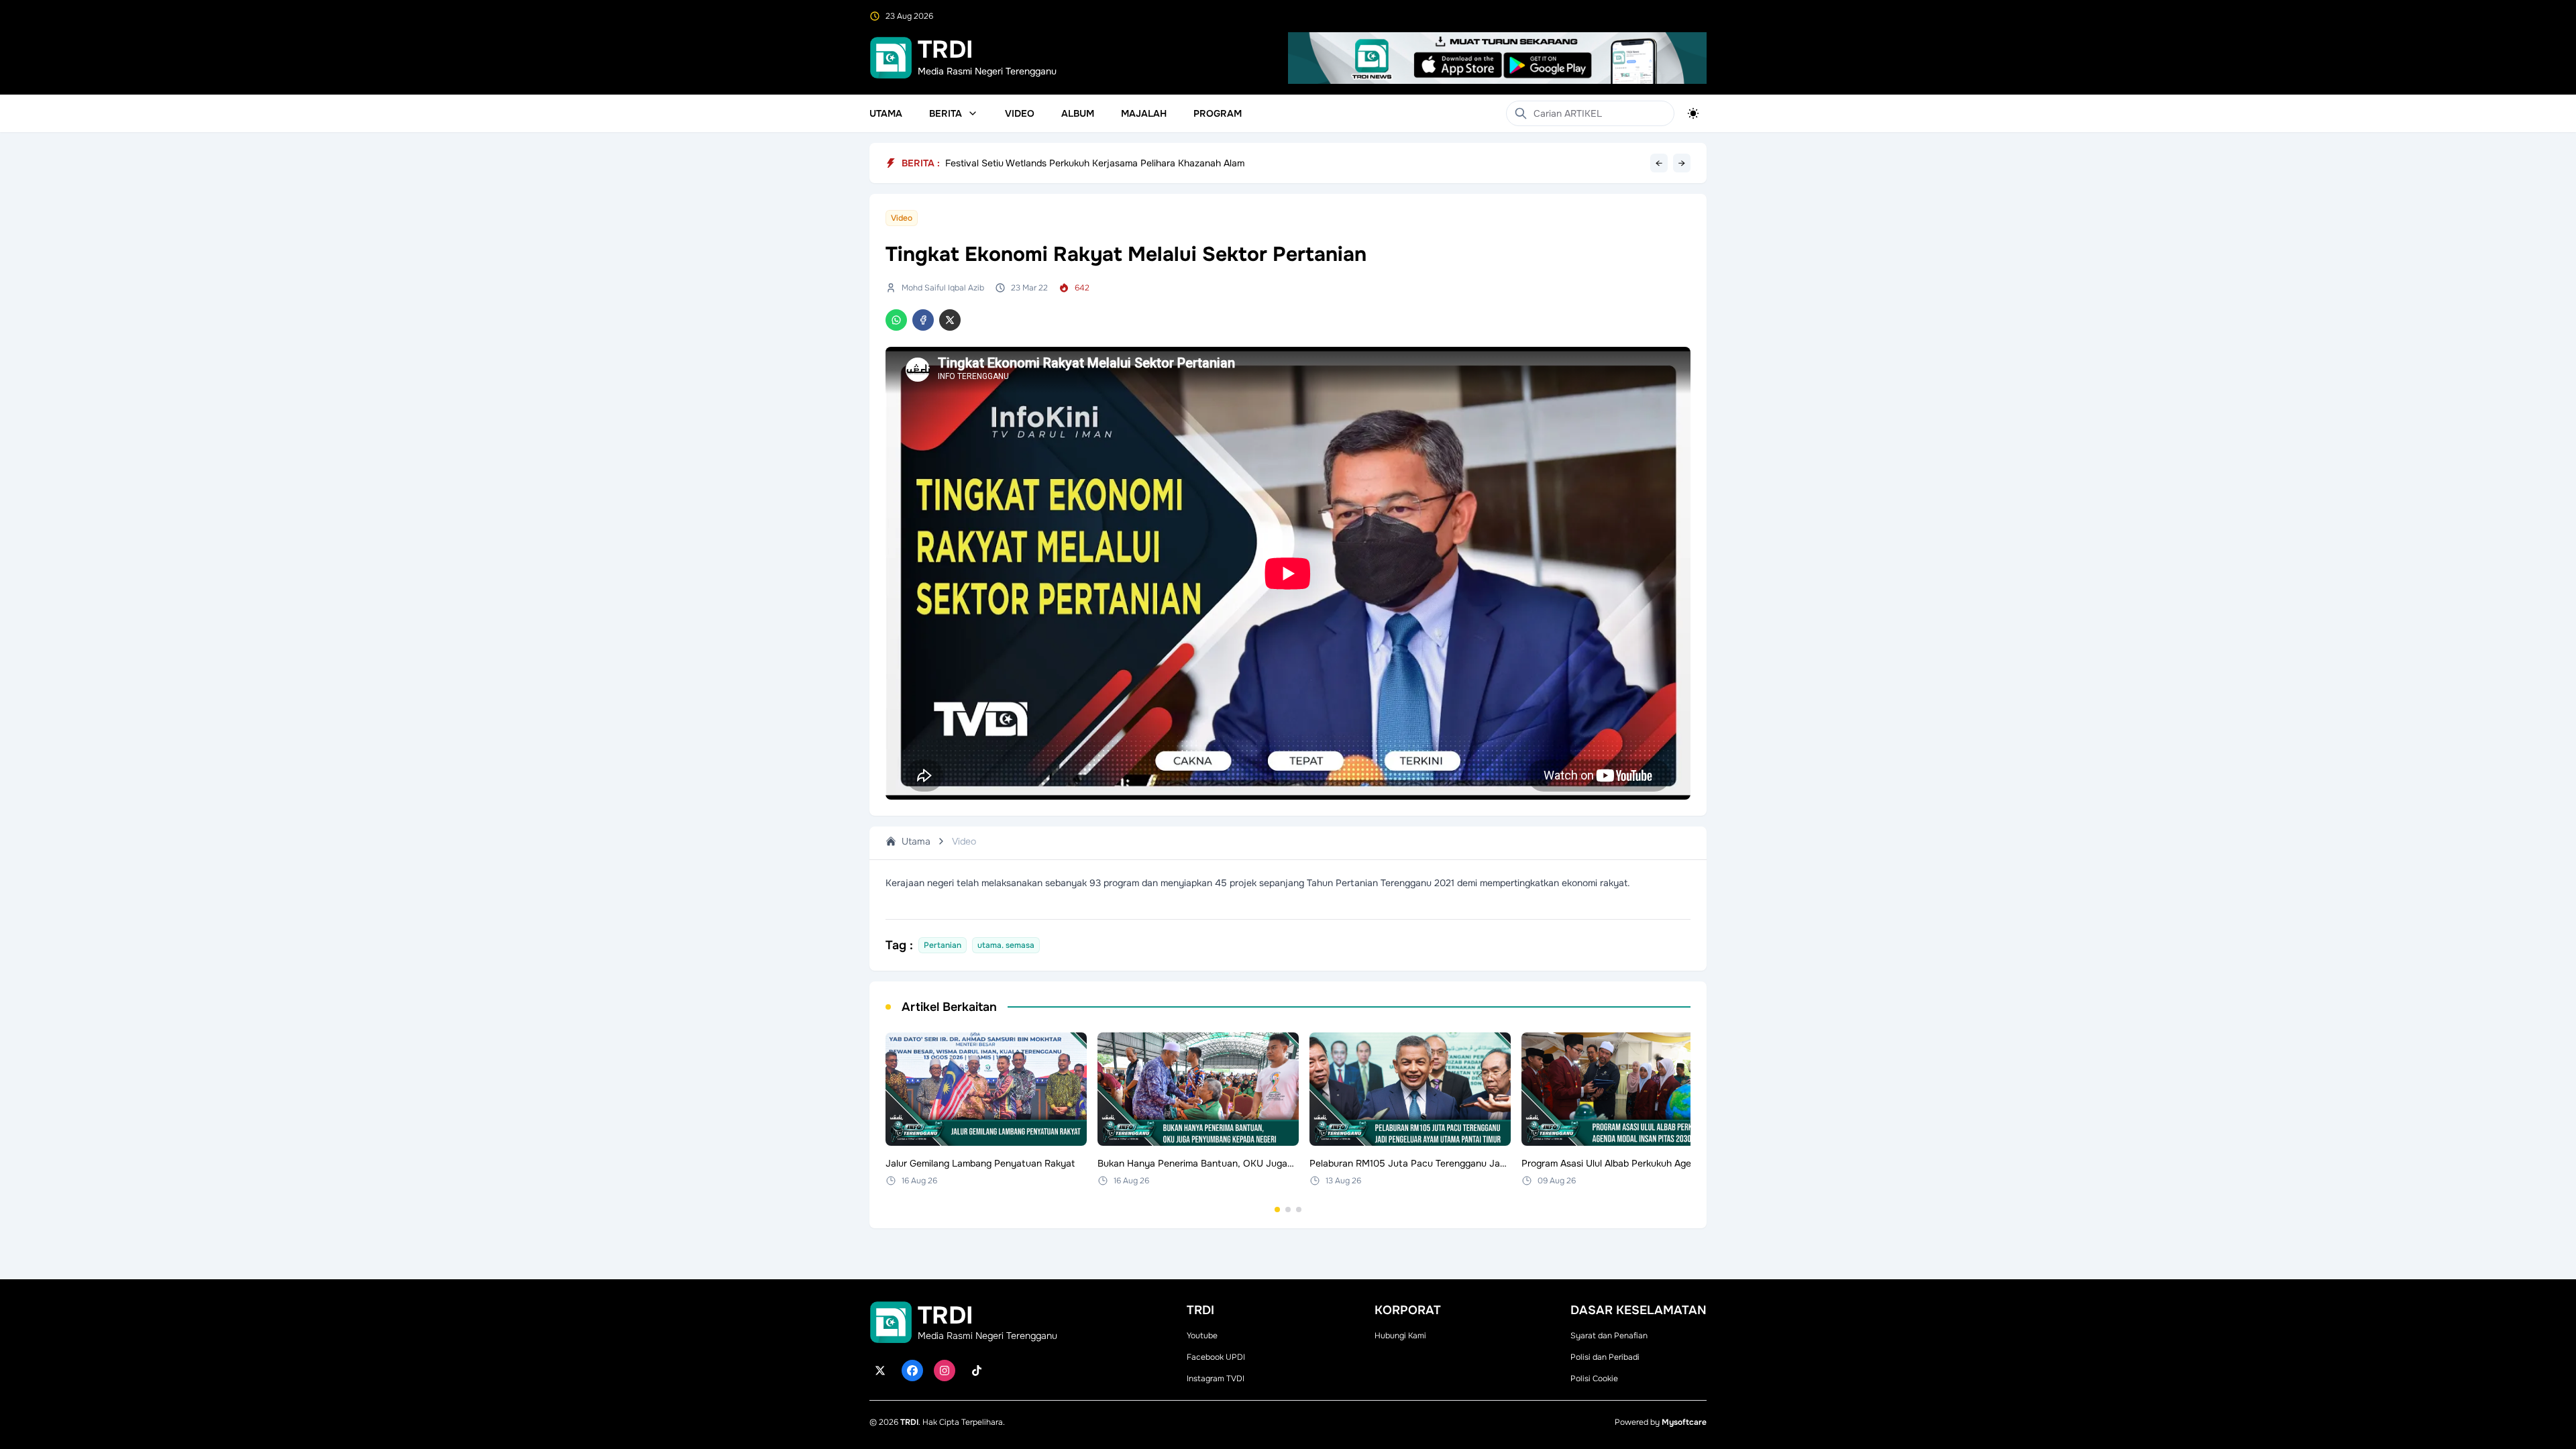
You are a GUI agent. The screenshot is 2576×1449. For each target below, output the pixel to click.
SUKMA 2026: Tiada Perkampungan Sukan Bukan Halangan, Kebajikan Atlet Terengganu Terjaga (1153, 160)
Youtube (1202, 1336)
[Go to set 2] (1288, 1210)
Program (1218, 113)
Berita (946, 113)
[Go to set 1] (1277, 1210)
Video (1020, 113)
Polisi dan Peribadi (1605, 1357)
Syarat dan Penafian (1609, 1336)
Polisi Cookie (1594, 1379)
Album (1078, 113)
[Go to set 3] (1299, 1210)
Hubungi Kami (1400, 1336)
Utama (886, 113)
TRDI (909, 1422)
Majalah (1144, 113)
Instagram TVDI (1216, 1379)
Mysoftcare (1684, 1422)
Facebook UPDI (1216, 1357)
